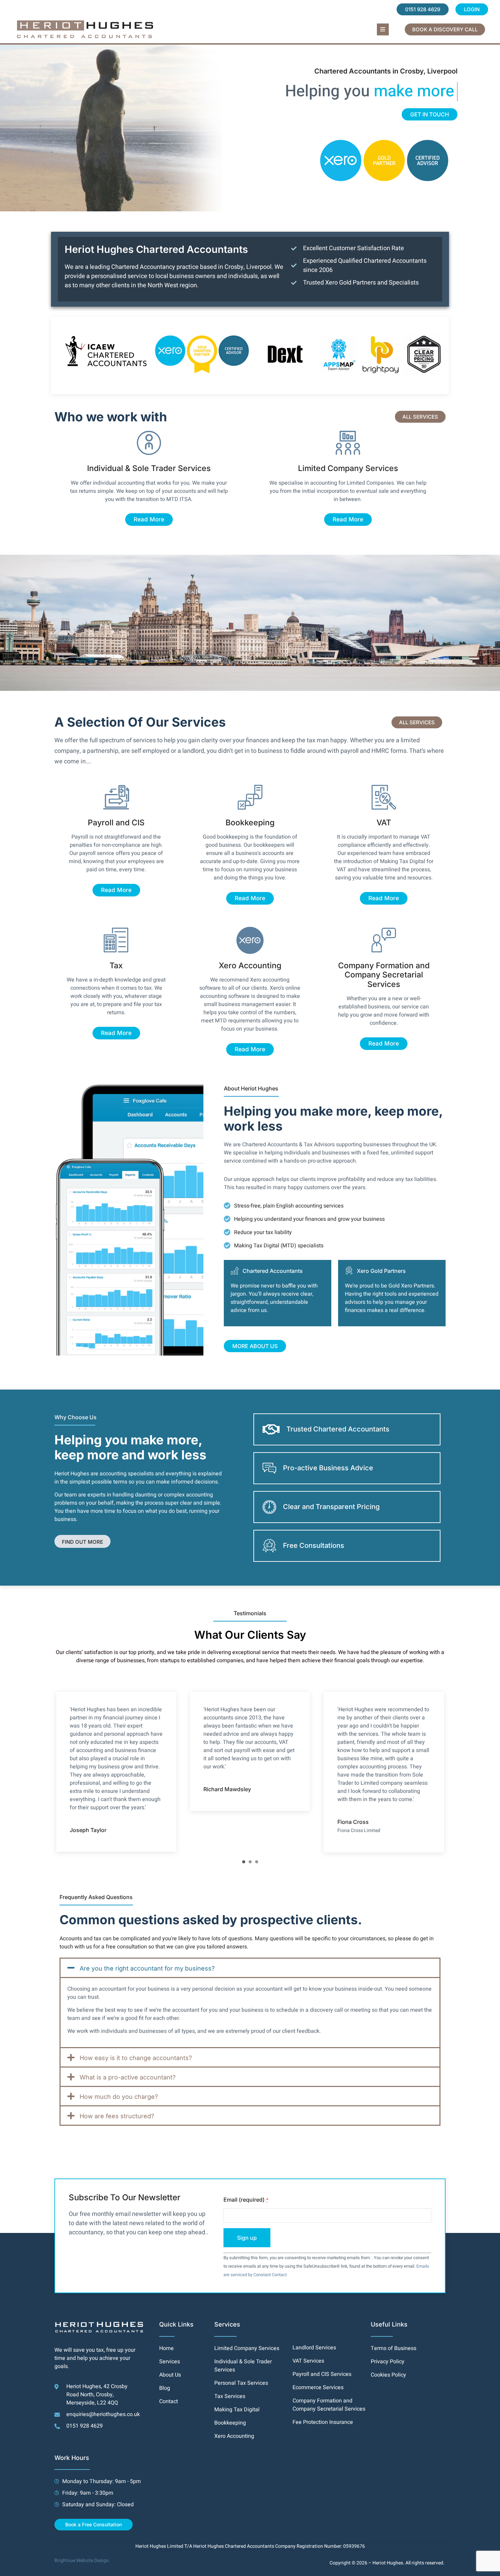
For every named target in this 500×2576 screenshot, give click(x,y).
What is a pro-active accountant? (128, 2077)
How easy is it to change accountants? (136, 2058)
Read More (149, 519)
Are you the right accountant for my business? (147, 1968)
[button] (383, 29)
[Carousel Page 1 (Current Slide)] (244, 1862)
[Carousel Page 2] (250, 1862)
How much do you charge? (119, 2097)
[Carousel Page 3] (257, 1862)
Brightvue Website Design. (82, 2561)
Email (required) (246, 2200)
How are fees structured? (117, 2116)
